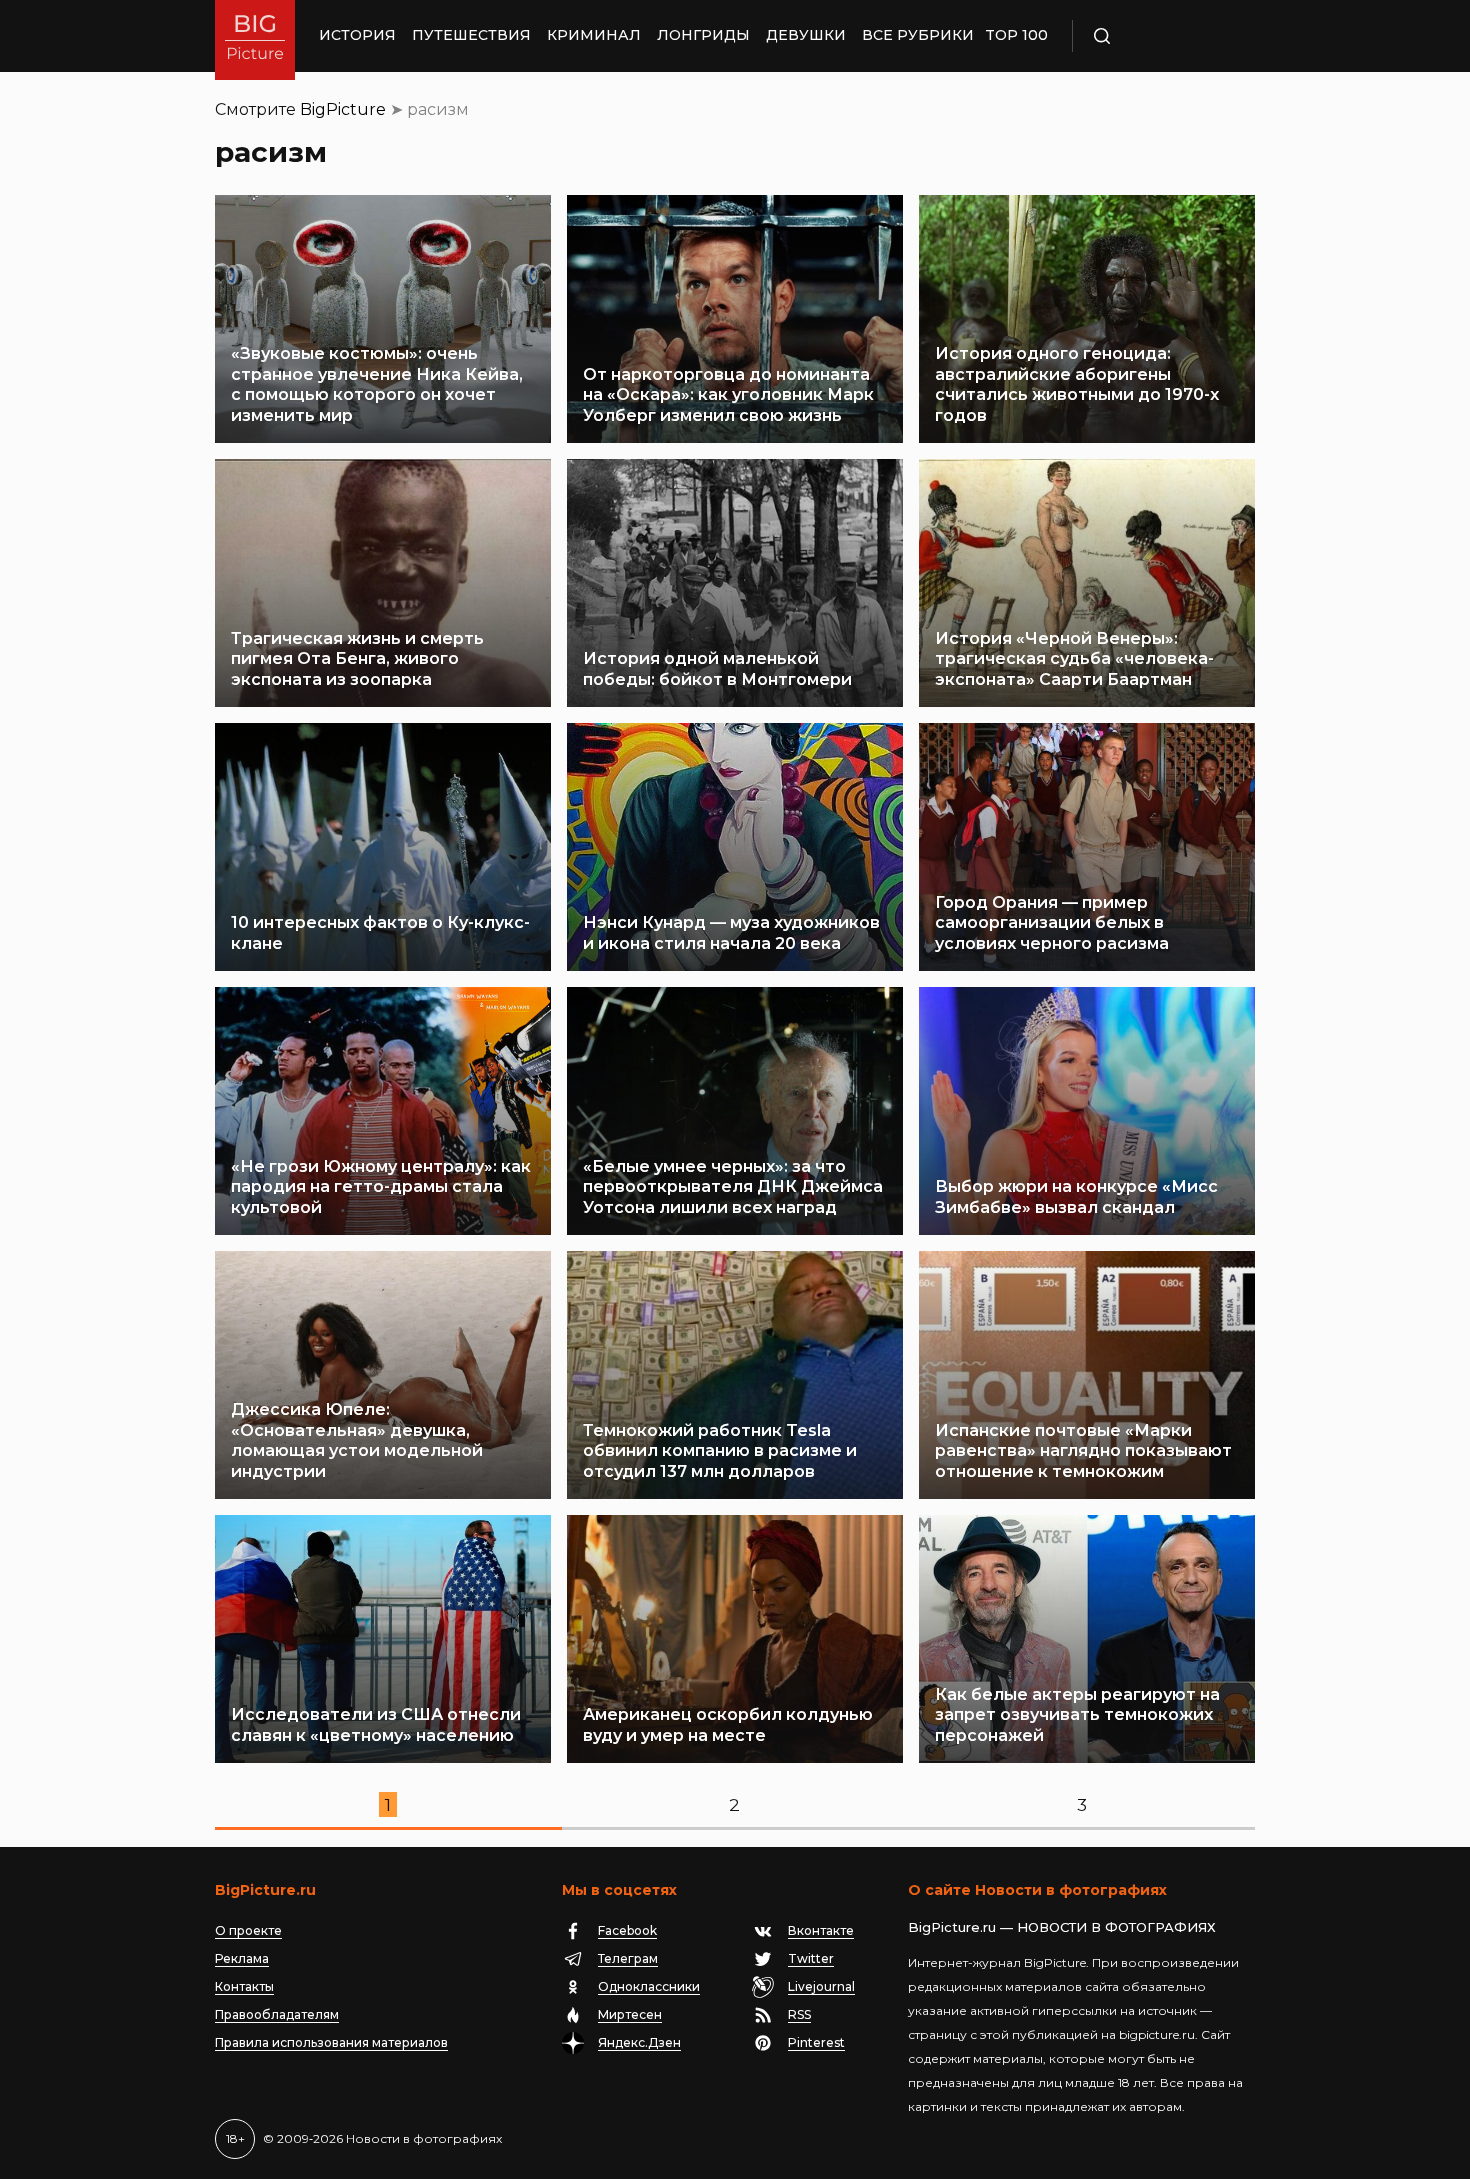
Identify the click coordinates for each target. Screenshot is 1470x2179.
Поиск (1160, 36)
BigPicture (343, 109)
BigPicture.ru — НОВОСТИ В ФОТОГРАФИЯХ (1062, 1927)
